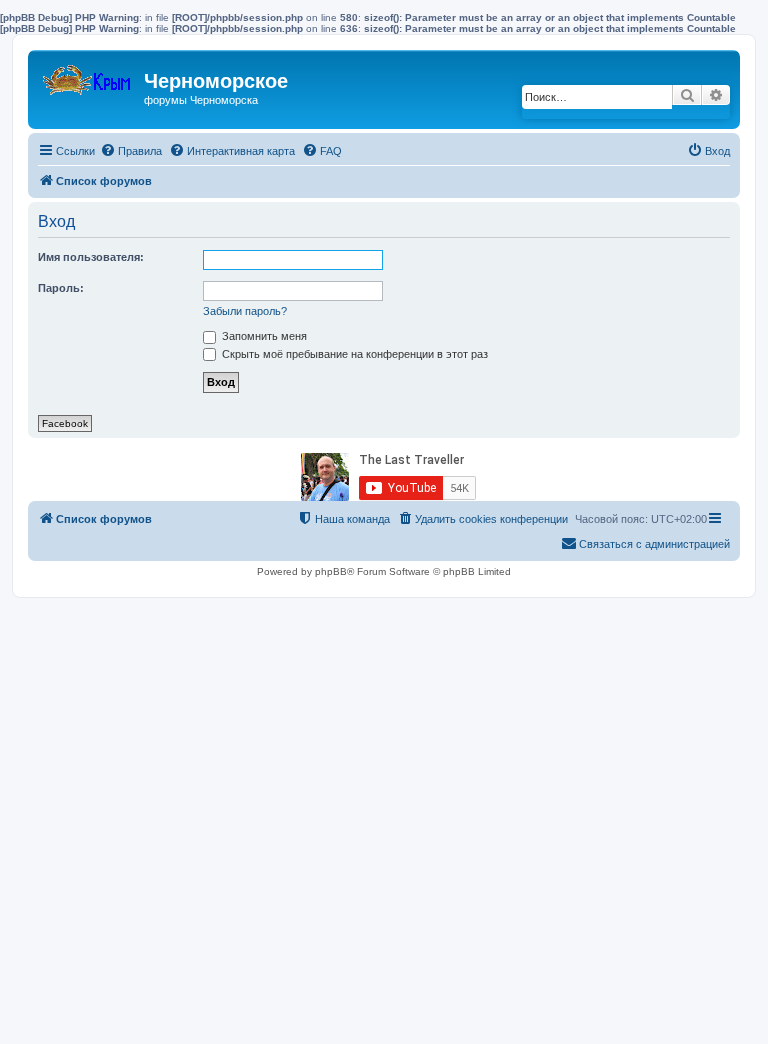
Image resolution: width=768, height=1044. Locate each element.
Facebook (65, 423)
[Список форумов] (88, 75)
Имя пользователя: (91, 257)
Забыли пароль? (245, 311)
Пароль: (61, 288)
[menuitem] (131, 151)
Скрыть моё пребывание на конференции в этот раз (353, 354)
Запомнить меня (263, 336)
